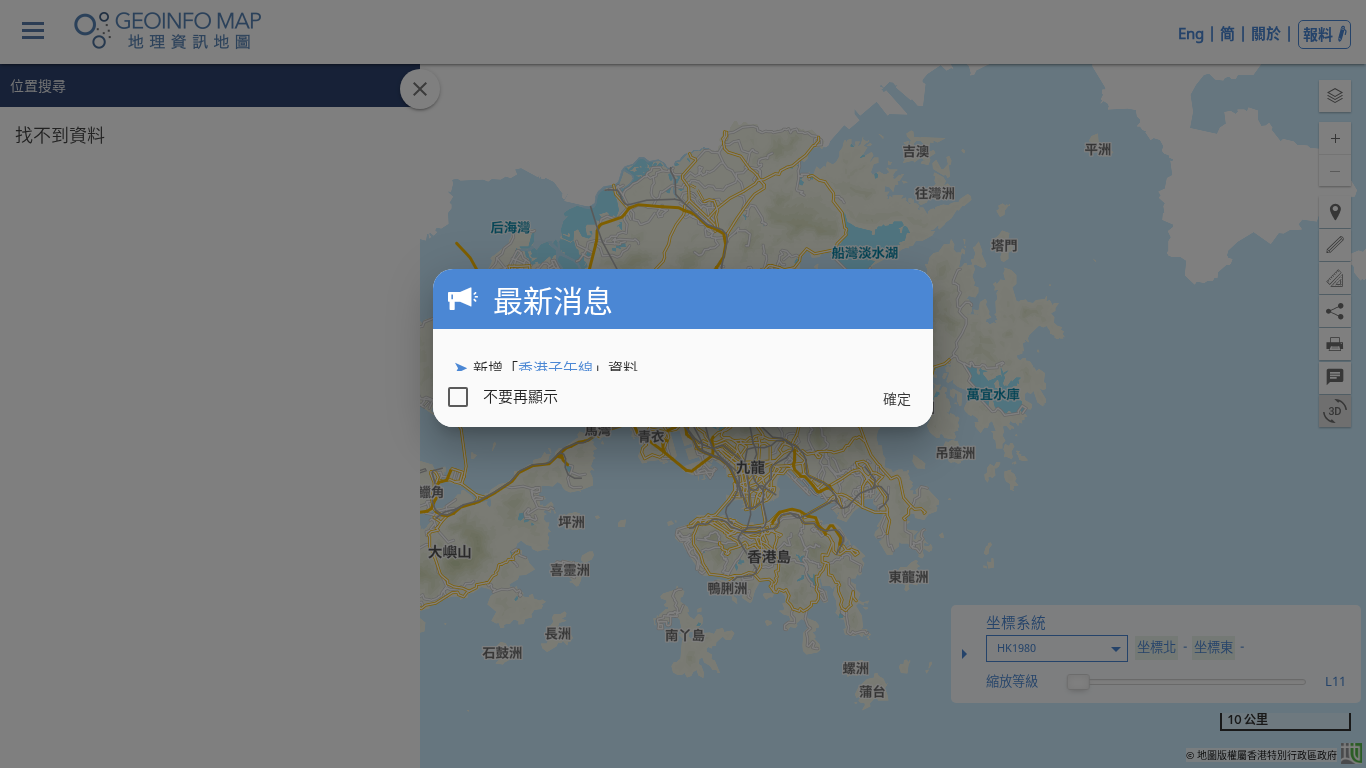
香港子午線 (555, 368)
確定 (897, 398)
